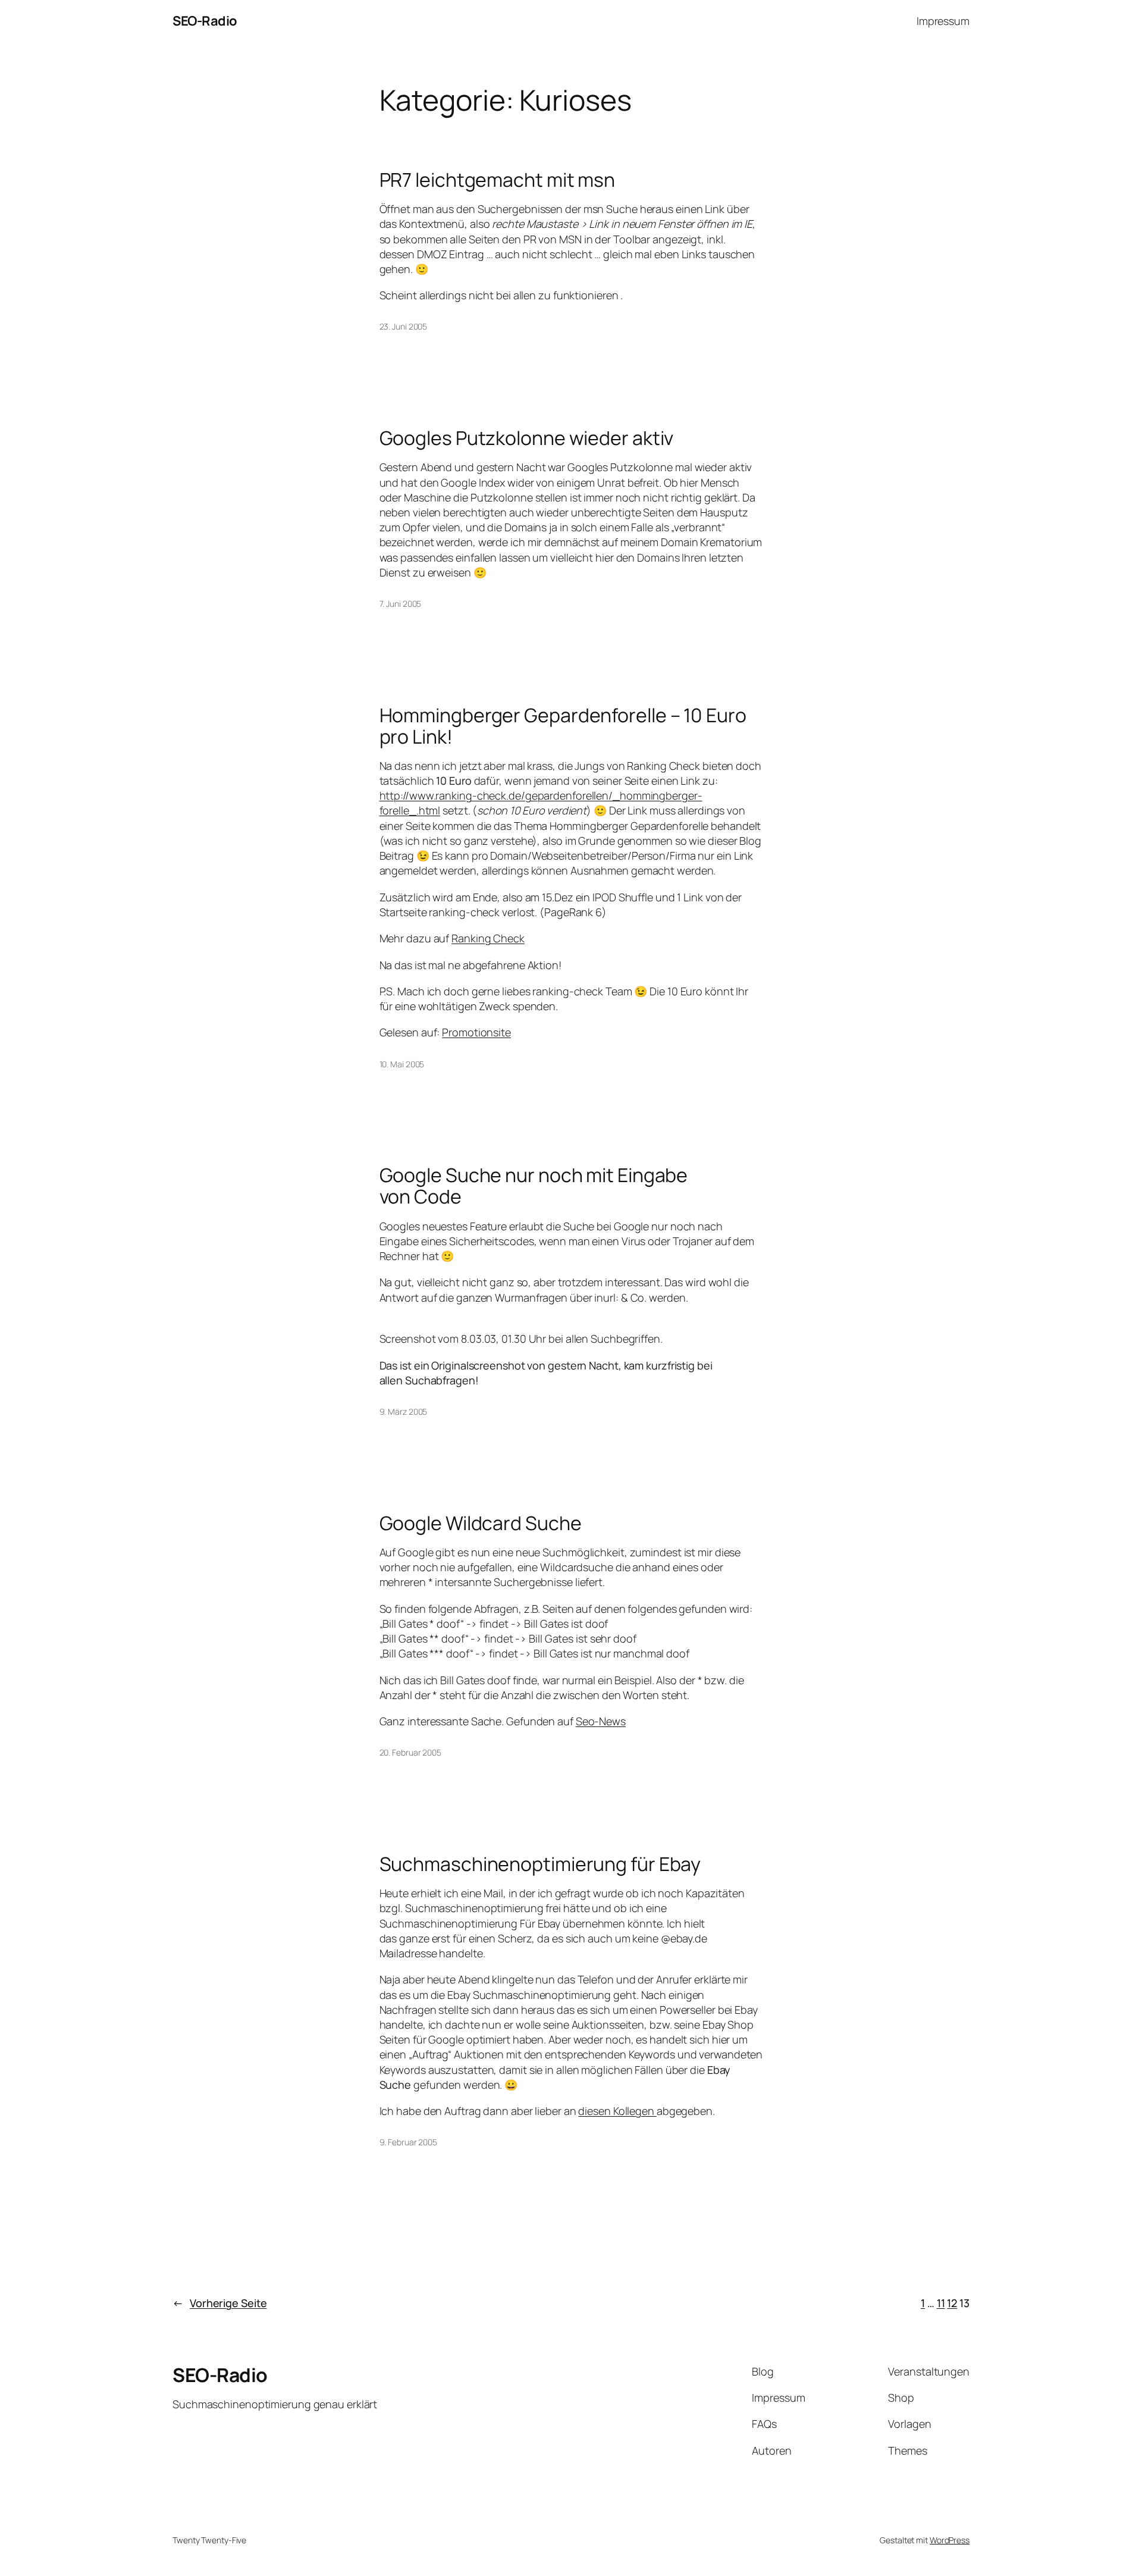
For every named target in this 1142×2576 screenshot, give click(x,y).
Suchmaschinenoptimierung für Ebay (540, 1864)
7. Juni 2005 (401, 604)
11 (941, 2303)
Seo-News (601, 1721)
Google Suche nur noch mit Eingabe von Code (534, 1186)
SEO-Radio (205, 21)
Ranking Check (488, 938)
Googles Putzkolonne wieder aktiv (527, 438)
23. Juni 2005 (404, 326)
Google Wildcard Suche (481, 1523)
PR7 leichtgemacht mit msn (498, 180)
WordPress (950, 2540)
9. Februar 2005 (409, 2142)
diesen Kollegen (617, 2111)
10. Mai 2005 (402, 1064)
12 (952, 2303)
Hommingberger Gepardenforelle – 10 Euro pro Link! (563, 726)
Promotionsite (476, 1032)
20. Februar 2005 (410, 1752)
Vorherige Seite (219, 2303)
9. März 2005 (404, 1411)
